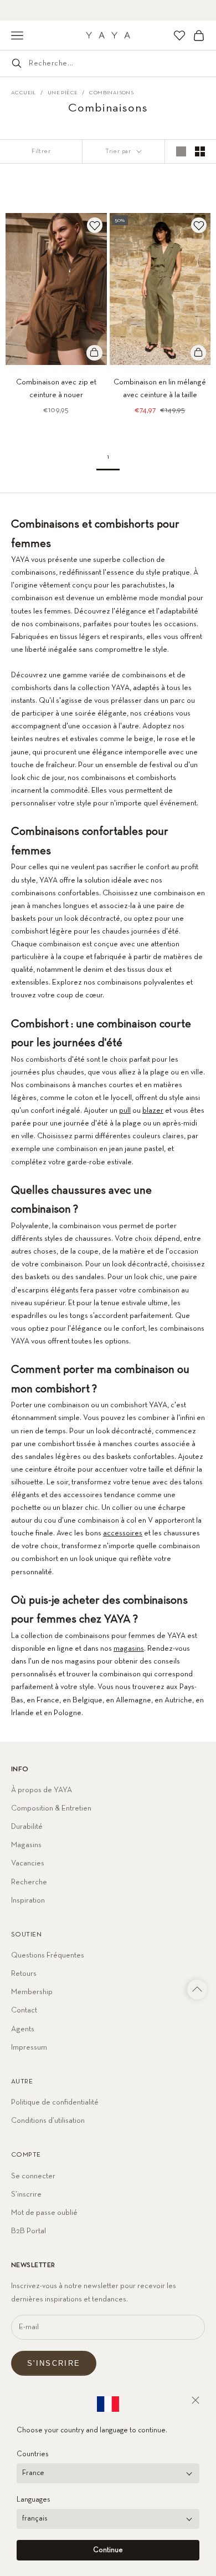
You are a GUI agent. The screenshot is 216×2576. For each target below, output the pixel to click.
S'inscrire (54, 2363)
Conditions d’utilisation (48, 2121)
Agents (23, 2029)
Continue (108, 2550)
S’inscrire (26, 2194)
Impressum (29, 2047)
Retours (24, 1974)
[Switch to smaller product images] (200, 151)
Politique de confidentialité (55, 2102)
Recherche (29, 1882)
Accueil (24, 93)
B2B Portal (29, 2231)
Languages (34, 2500)
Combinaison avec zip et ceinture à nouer (56, 389)
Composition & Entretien (51, 1808)
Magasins (26, 1845)
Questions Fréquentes (48, 1955)
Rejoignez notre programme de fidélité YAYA (108, 10)
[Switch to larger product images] (181, 151)
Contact (24, 2010)
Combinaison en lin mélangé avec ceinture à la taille (160, 389)
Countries (33, 2454)
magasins (129, 1649)
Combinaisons (111, 93)
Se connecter (33, 2176)
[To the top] (197, 1990)
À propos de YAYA (42, 1790)
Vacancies (28, 1863)
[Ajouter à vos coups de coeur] (95, 225)
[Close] (196, 2400)
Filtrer (41, 151)
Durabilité (27, 1827)
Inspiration (28, 1900)
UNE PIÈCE (63, 93)
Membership (32, 1992)
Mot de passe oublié (44, 2213)
